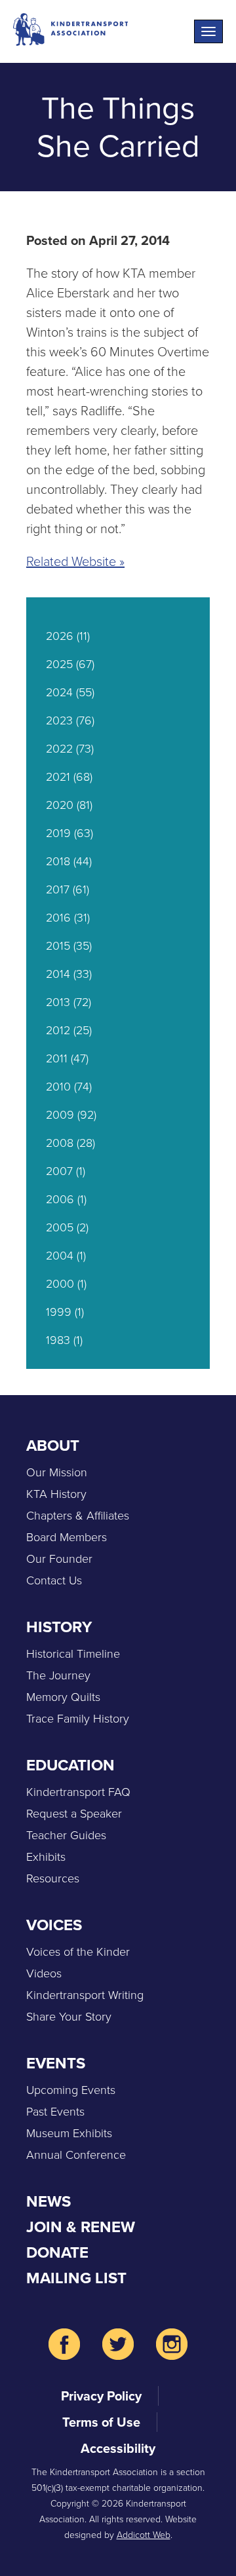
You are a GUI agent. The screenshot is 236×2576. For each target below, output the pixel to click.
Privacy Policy (101, 2396)
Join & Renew (81, 2227)
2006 (60, 1199)
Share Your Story (69, 2017)
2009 (60, 1115)
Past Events (55, 2112)
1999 (59, 1312)
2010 (58, 1087)
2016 (58, 918)
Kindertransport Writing (85, 1995)
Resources (53, 1878)
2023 (59, 720)
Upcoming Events (71, 2090)
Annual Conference (76, 2155)
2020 (60, 805)
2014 (58, 974)
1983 (58, 1340)
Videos (44, 1973)
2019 (58, 833)
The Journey (58, 1675)
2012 (58, 1030)
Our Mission (57, 1472)
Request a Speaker (74, 1814)
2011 (57, 1058)
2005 (60, 1227)
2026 (60, 636)
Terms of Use (101, 2422)
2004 (60, 1256)
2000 (60, 1284)
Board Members (67, 1537)
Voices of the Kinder (78, 1952)
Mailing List (76, 2278)
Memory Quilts (63, 1697)
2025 (59, 664)
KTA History (56, 1494)
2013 (58, 1002)
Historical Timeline (73, 1654)
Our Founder (59, 1559)
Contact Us (54, 1580)
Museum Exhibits (69, 2133)
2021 (58, 777)
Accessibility (118, 2448)
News (49, 2201)
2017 (58, 889)
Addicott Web (144, 2535)
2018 (58, 861)
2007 (59, 1171)
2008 (60, 1143)
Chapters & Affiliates (78, 1516)
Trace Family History (78, 1719)
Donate (57, 2252)
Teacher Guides (66, 1835)
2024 (59, 692)
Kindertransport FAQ (78, 1792)
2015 (58, 946)
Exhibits (46, 1857)
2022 (59, 749)
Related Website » (75, 561)
